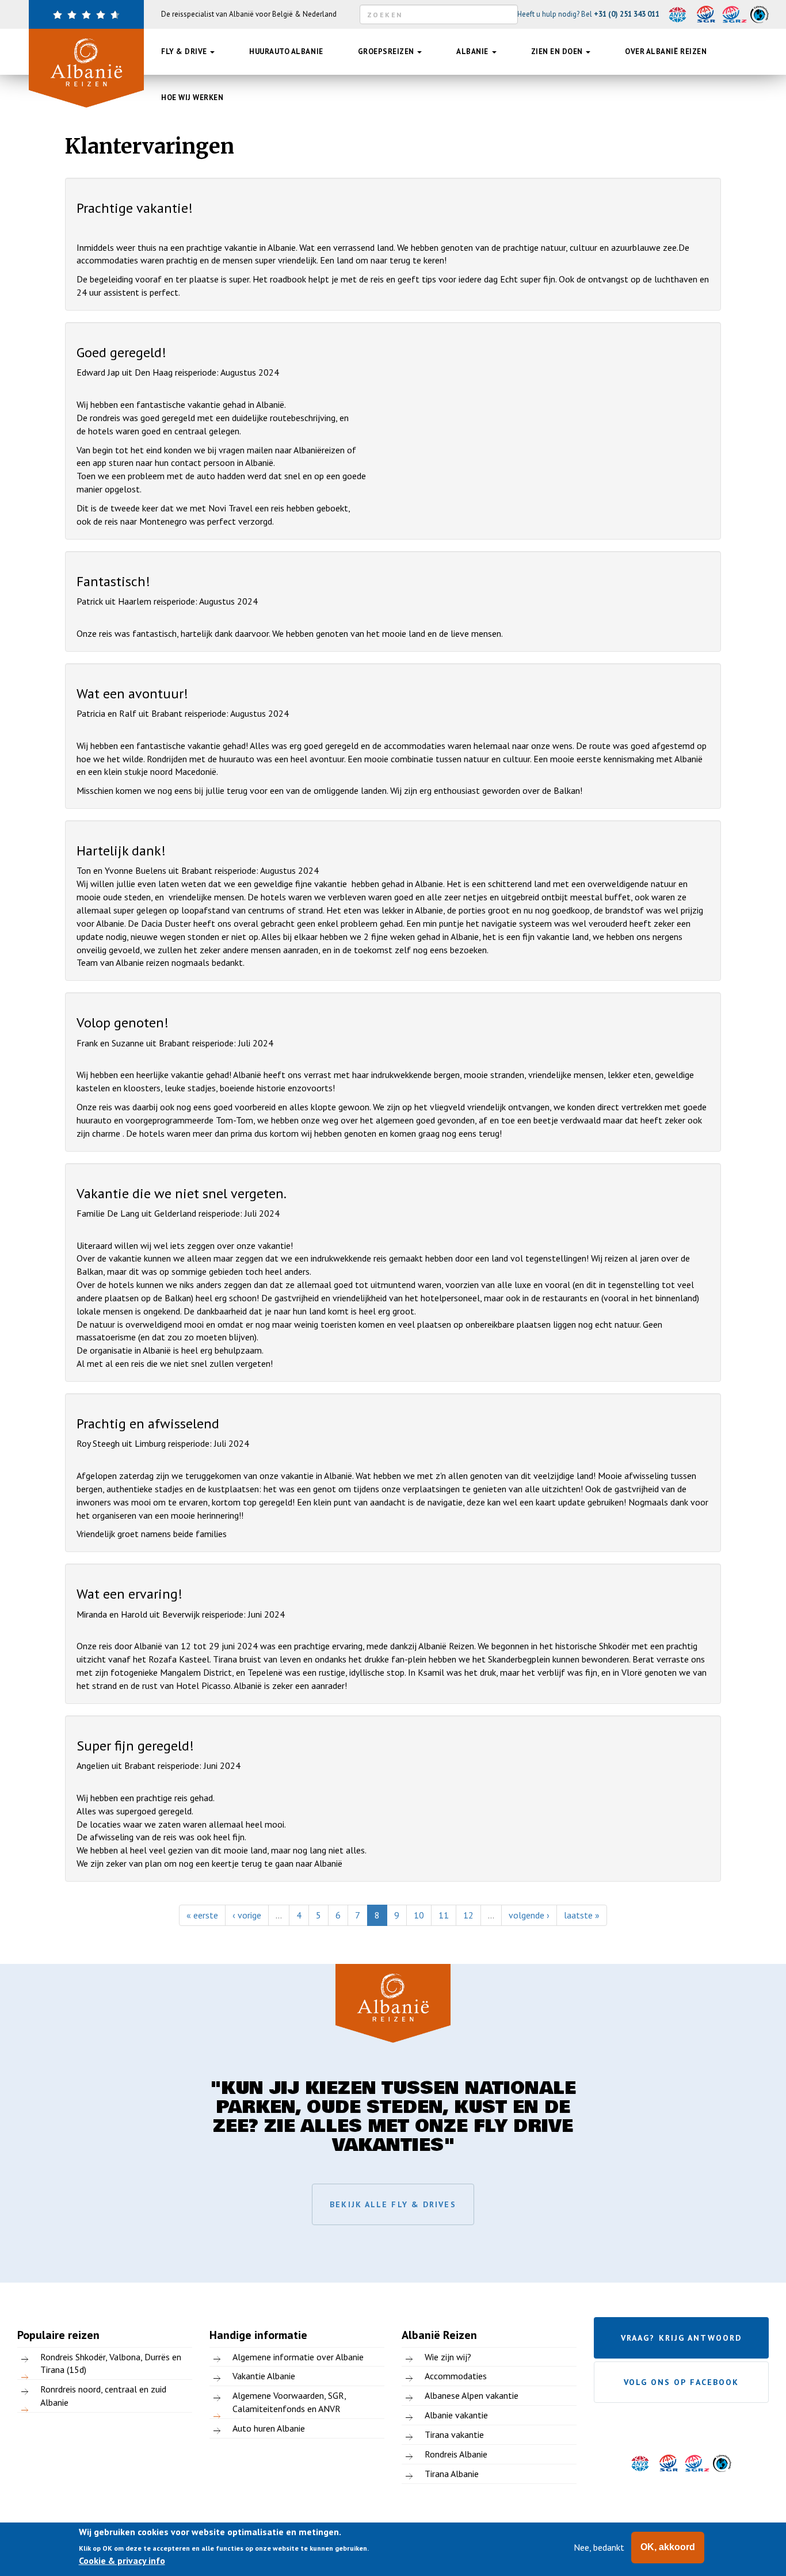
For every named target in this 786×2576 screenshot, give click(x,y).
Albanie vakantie (456, 2415)
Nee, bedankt (599, 2547)
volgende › (529, 1915)
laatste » (582, 1915)
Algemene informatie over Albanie (298, 2357)
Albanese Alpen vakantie (472, 2395)
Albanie (473, 51)
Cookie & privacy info (122, 2561)
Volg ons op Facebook (682, 2382)
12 (468, 1915)
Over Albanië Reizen (666, 51)
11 (444, 1915)
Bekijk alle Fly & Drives (393, 2204)
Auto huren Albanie (269, 2428)
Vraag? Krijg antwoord (681, 2338)
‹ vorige (247, 1915)
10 (419, 1915)
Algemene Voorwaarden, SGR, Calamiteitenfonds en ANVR (289, 2402)
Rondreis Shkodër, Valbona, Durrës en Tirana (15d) (111, 2363)
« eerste (202, 1915)
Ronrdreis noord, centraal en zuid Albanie (103, 2396)
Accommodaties (456, 2376)
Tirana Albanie (452, 2474)
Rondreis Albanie (456, 2454)
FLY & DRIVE (185, 51)
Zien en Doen (558, 51)
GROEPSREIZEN (387, 51)
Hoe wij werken (192, 98)
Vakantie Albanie (264, 2376)
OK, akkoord (668, 2547)
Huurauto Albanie (286, 51)
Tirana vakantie (454, 2434)
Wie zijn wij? (448, 2357)
